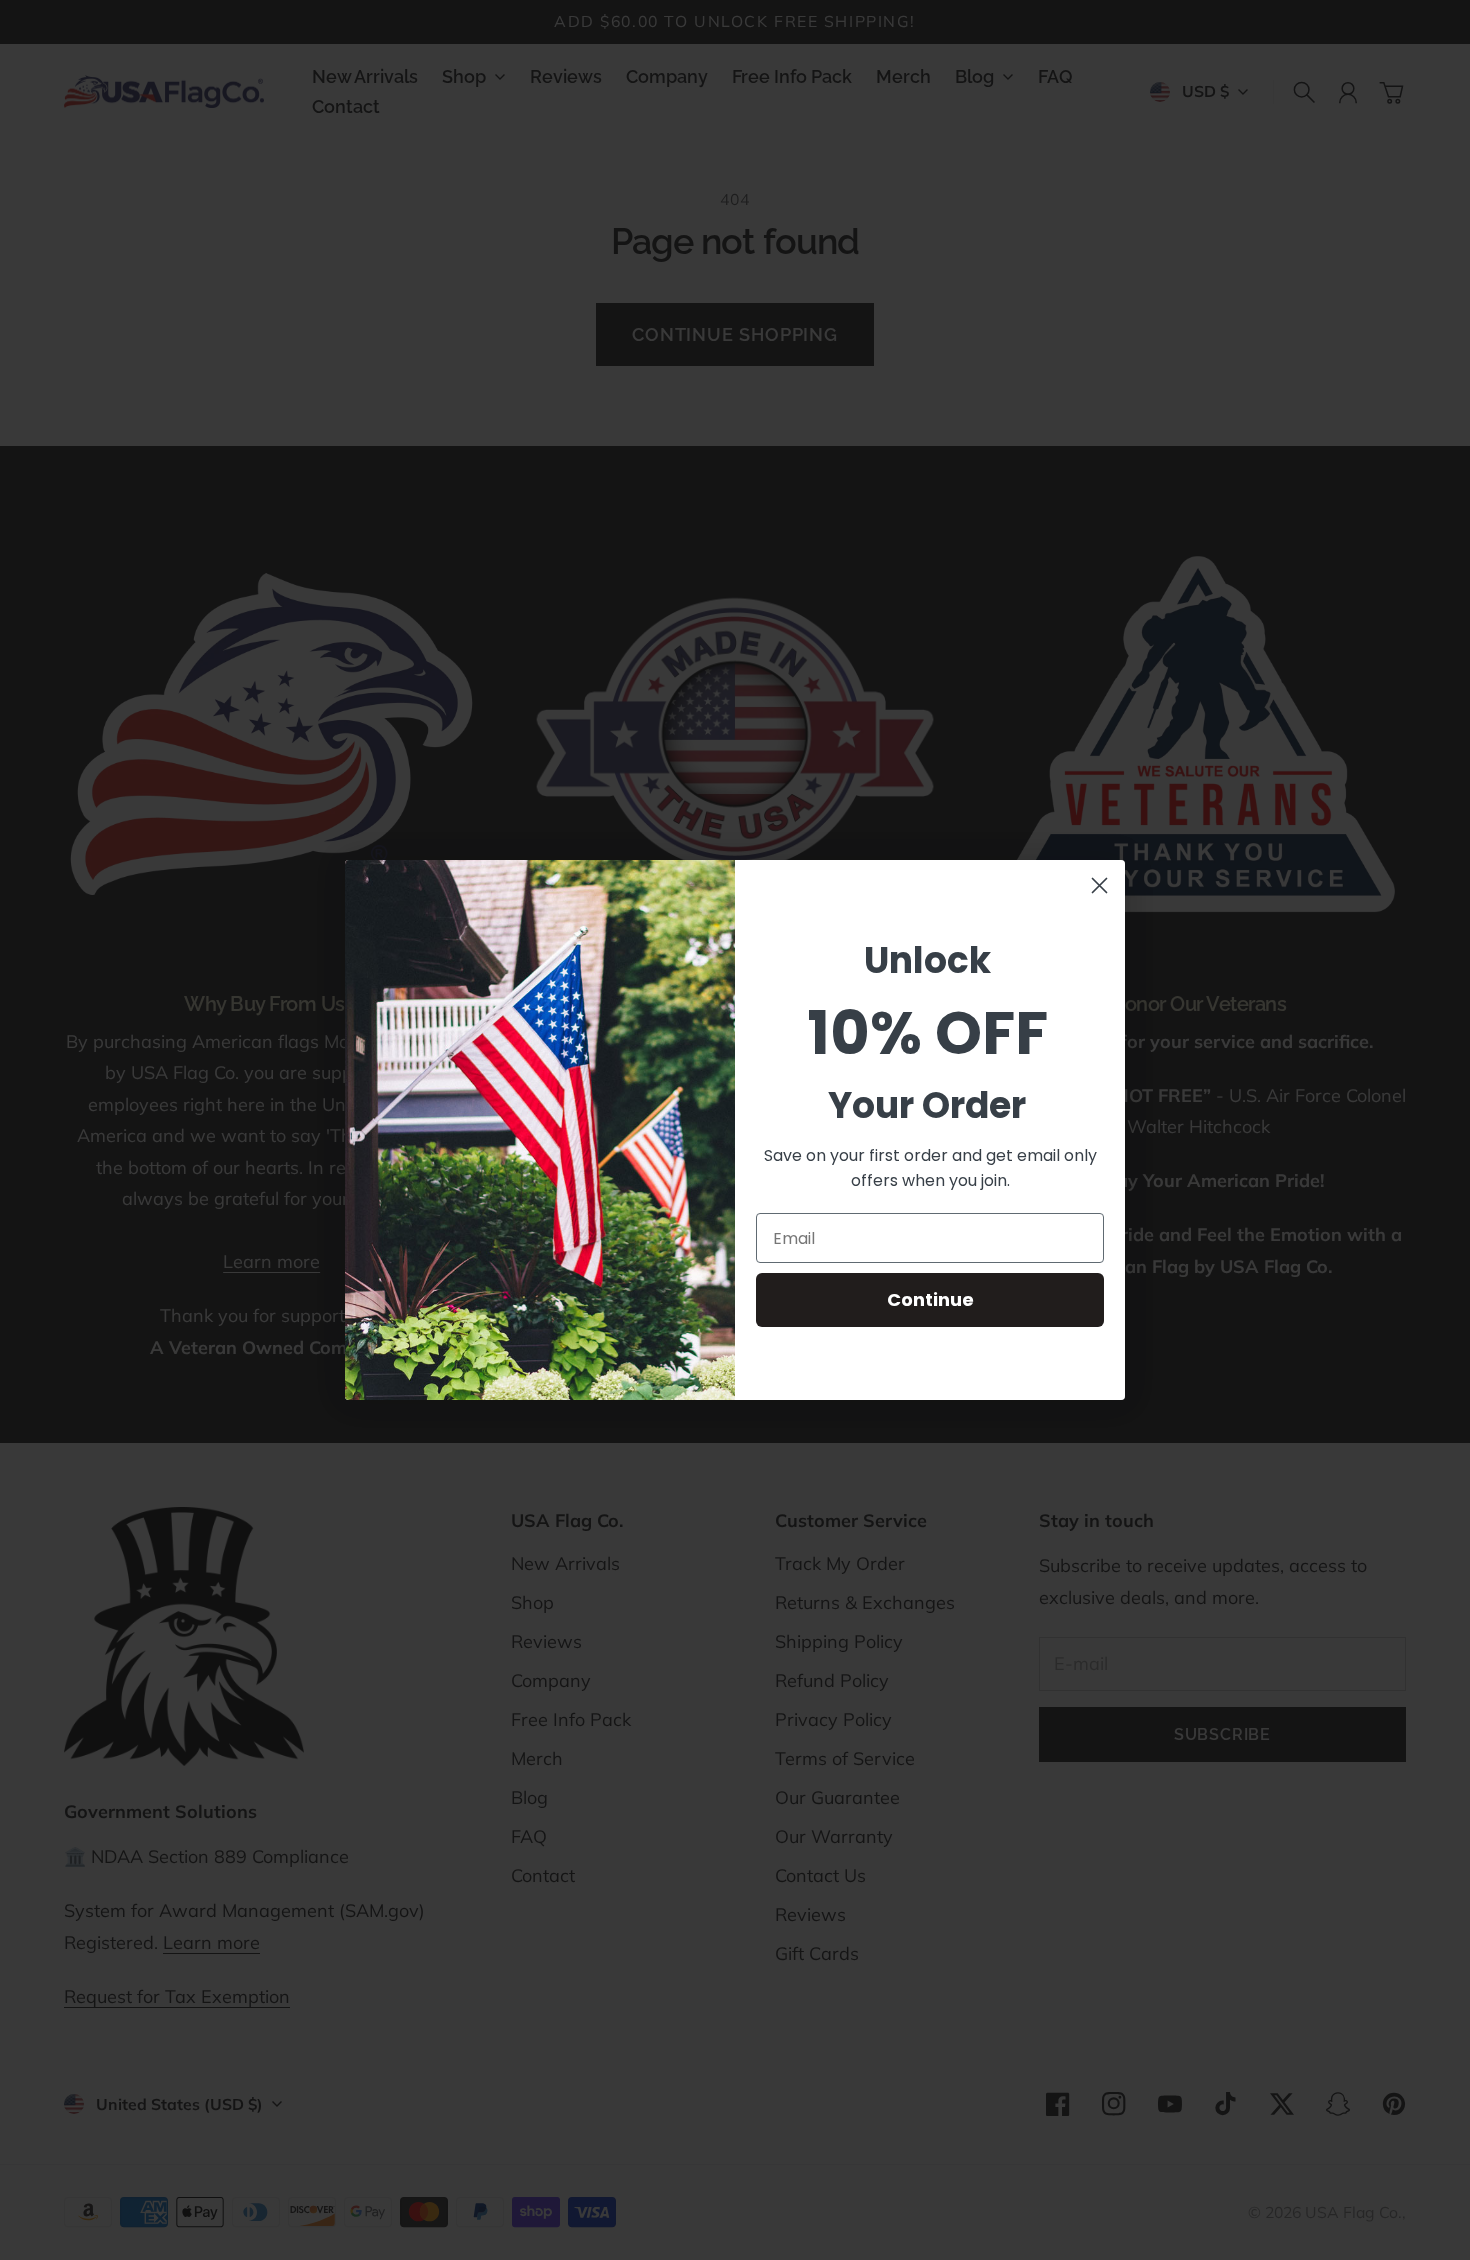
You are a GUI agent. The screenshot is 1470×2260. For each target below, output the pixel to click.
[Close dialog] (1099, 885)
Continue (930, 1299)
